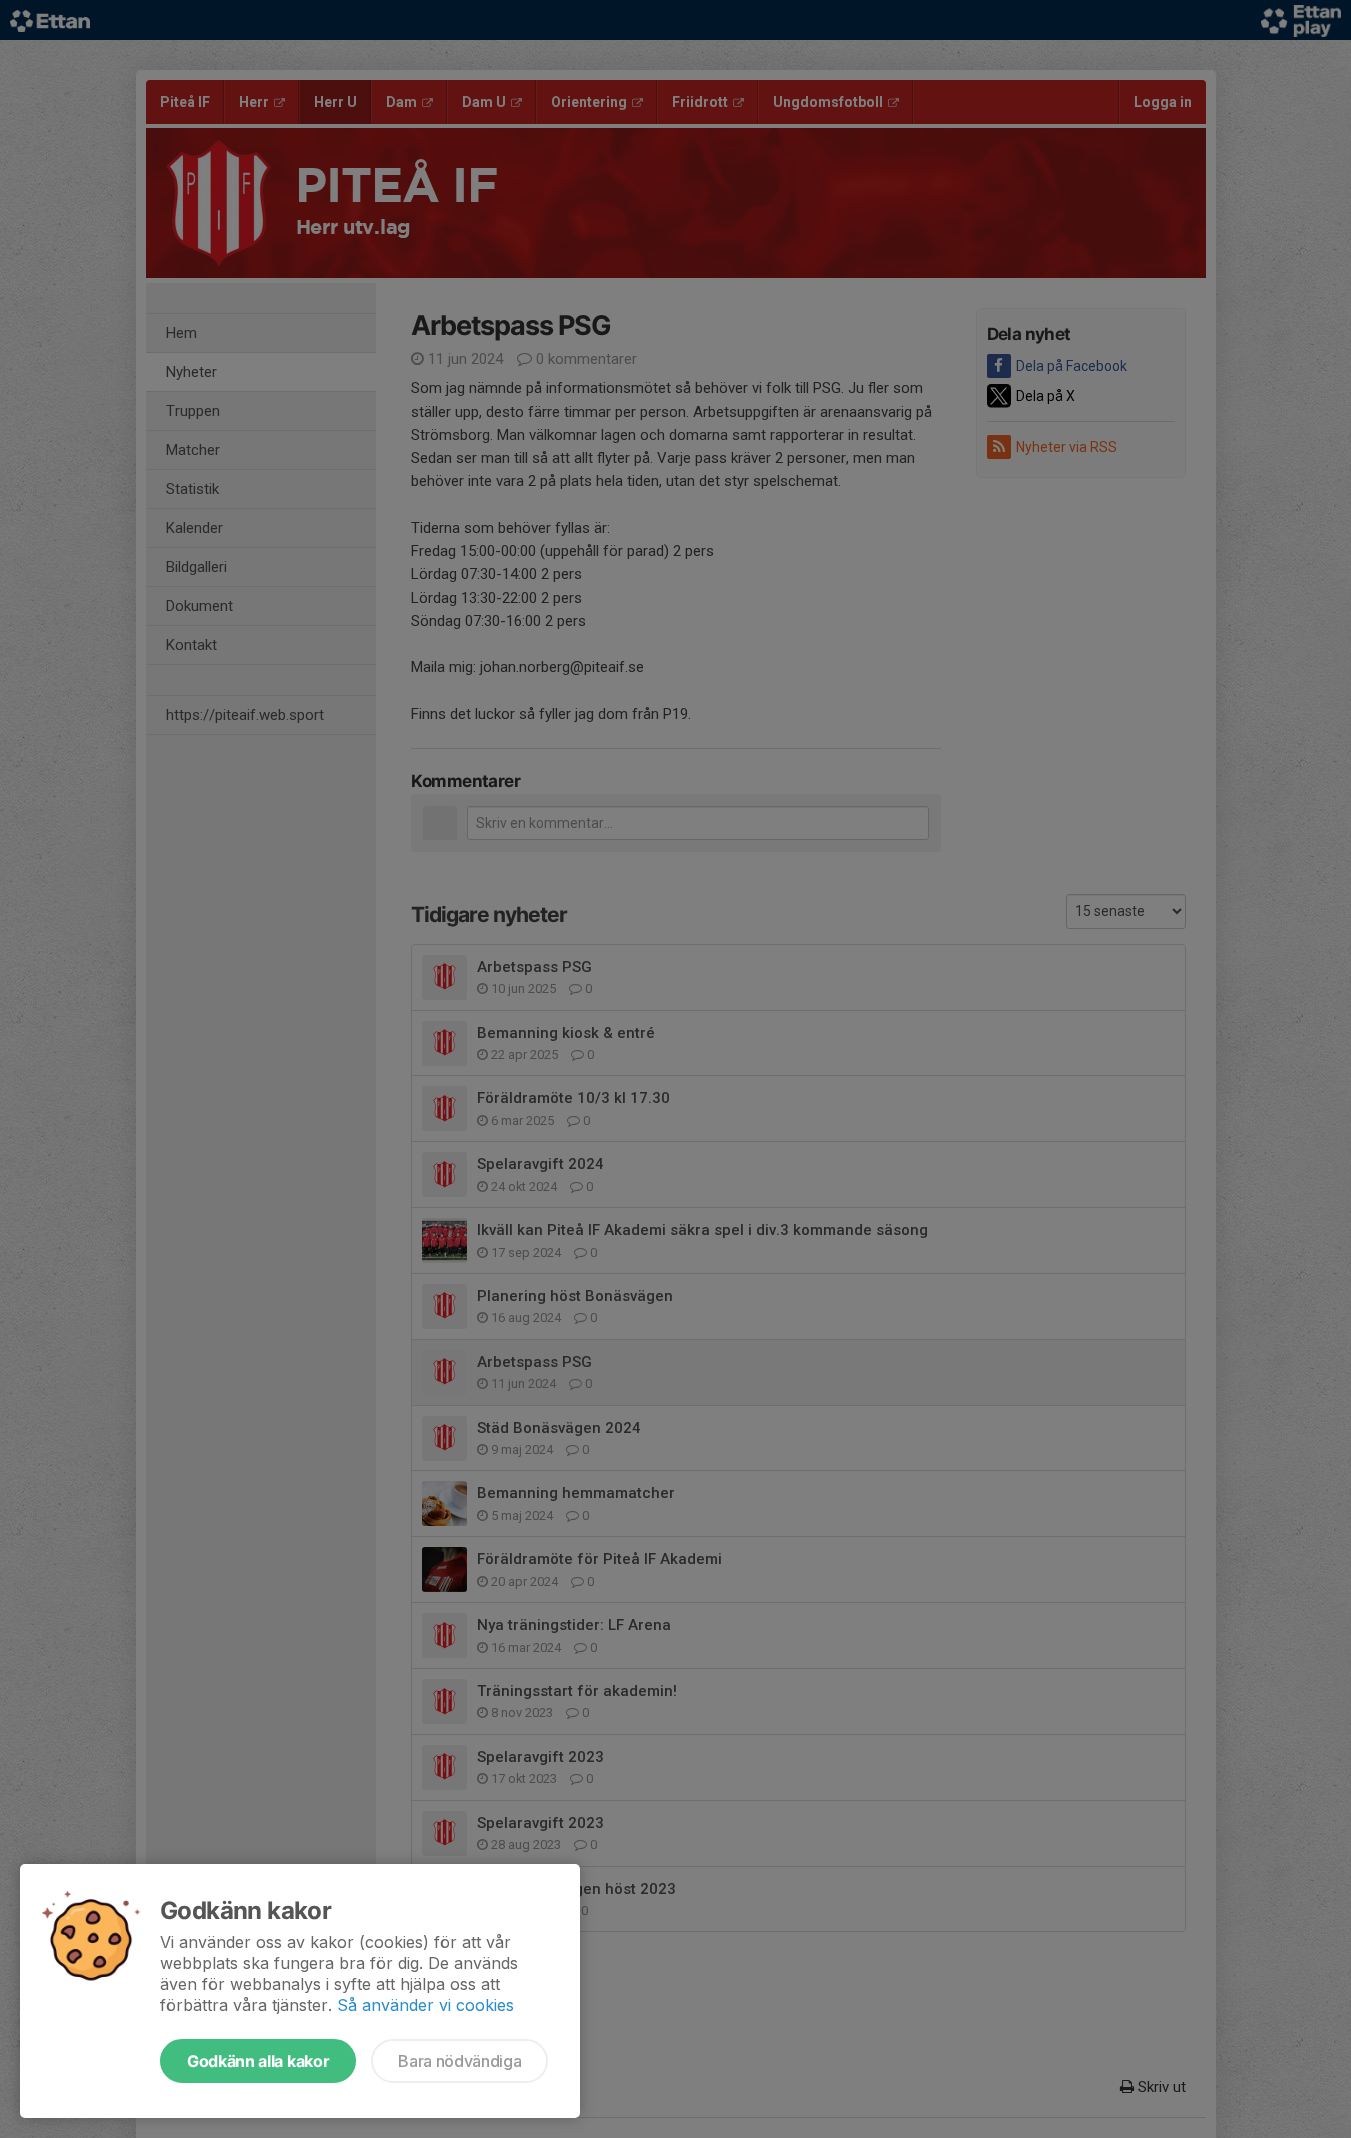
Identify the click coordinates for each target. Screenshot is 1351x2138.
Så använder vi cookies (425, 2005)
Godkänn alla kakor (258, 2061)
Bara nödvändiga (459, 2061)
